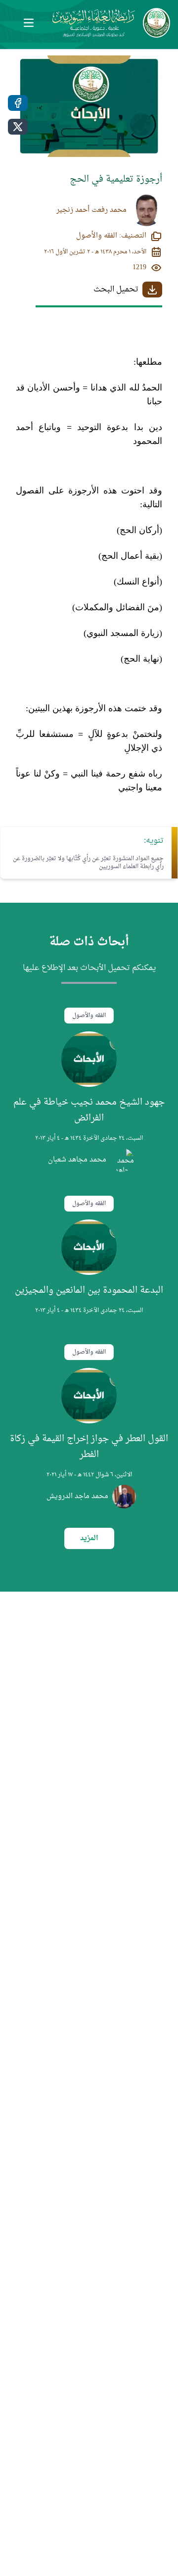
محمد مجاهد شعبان (77, 1160)
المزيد (89, 1538)
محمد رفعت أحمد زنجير (91, 210)
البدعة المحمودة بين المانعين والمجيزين (89, 1290)
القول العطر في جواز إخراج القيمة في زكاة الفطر (89, 1447)
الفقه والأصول (89, 1016)
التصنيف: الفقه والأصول (111, 236)
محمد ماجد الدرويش (77, 1497)
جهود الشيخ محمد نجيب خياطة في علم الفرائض (89, 1110)
